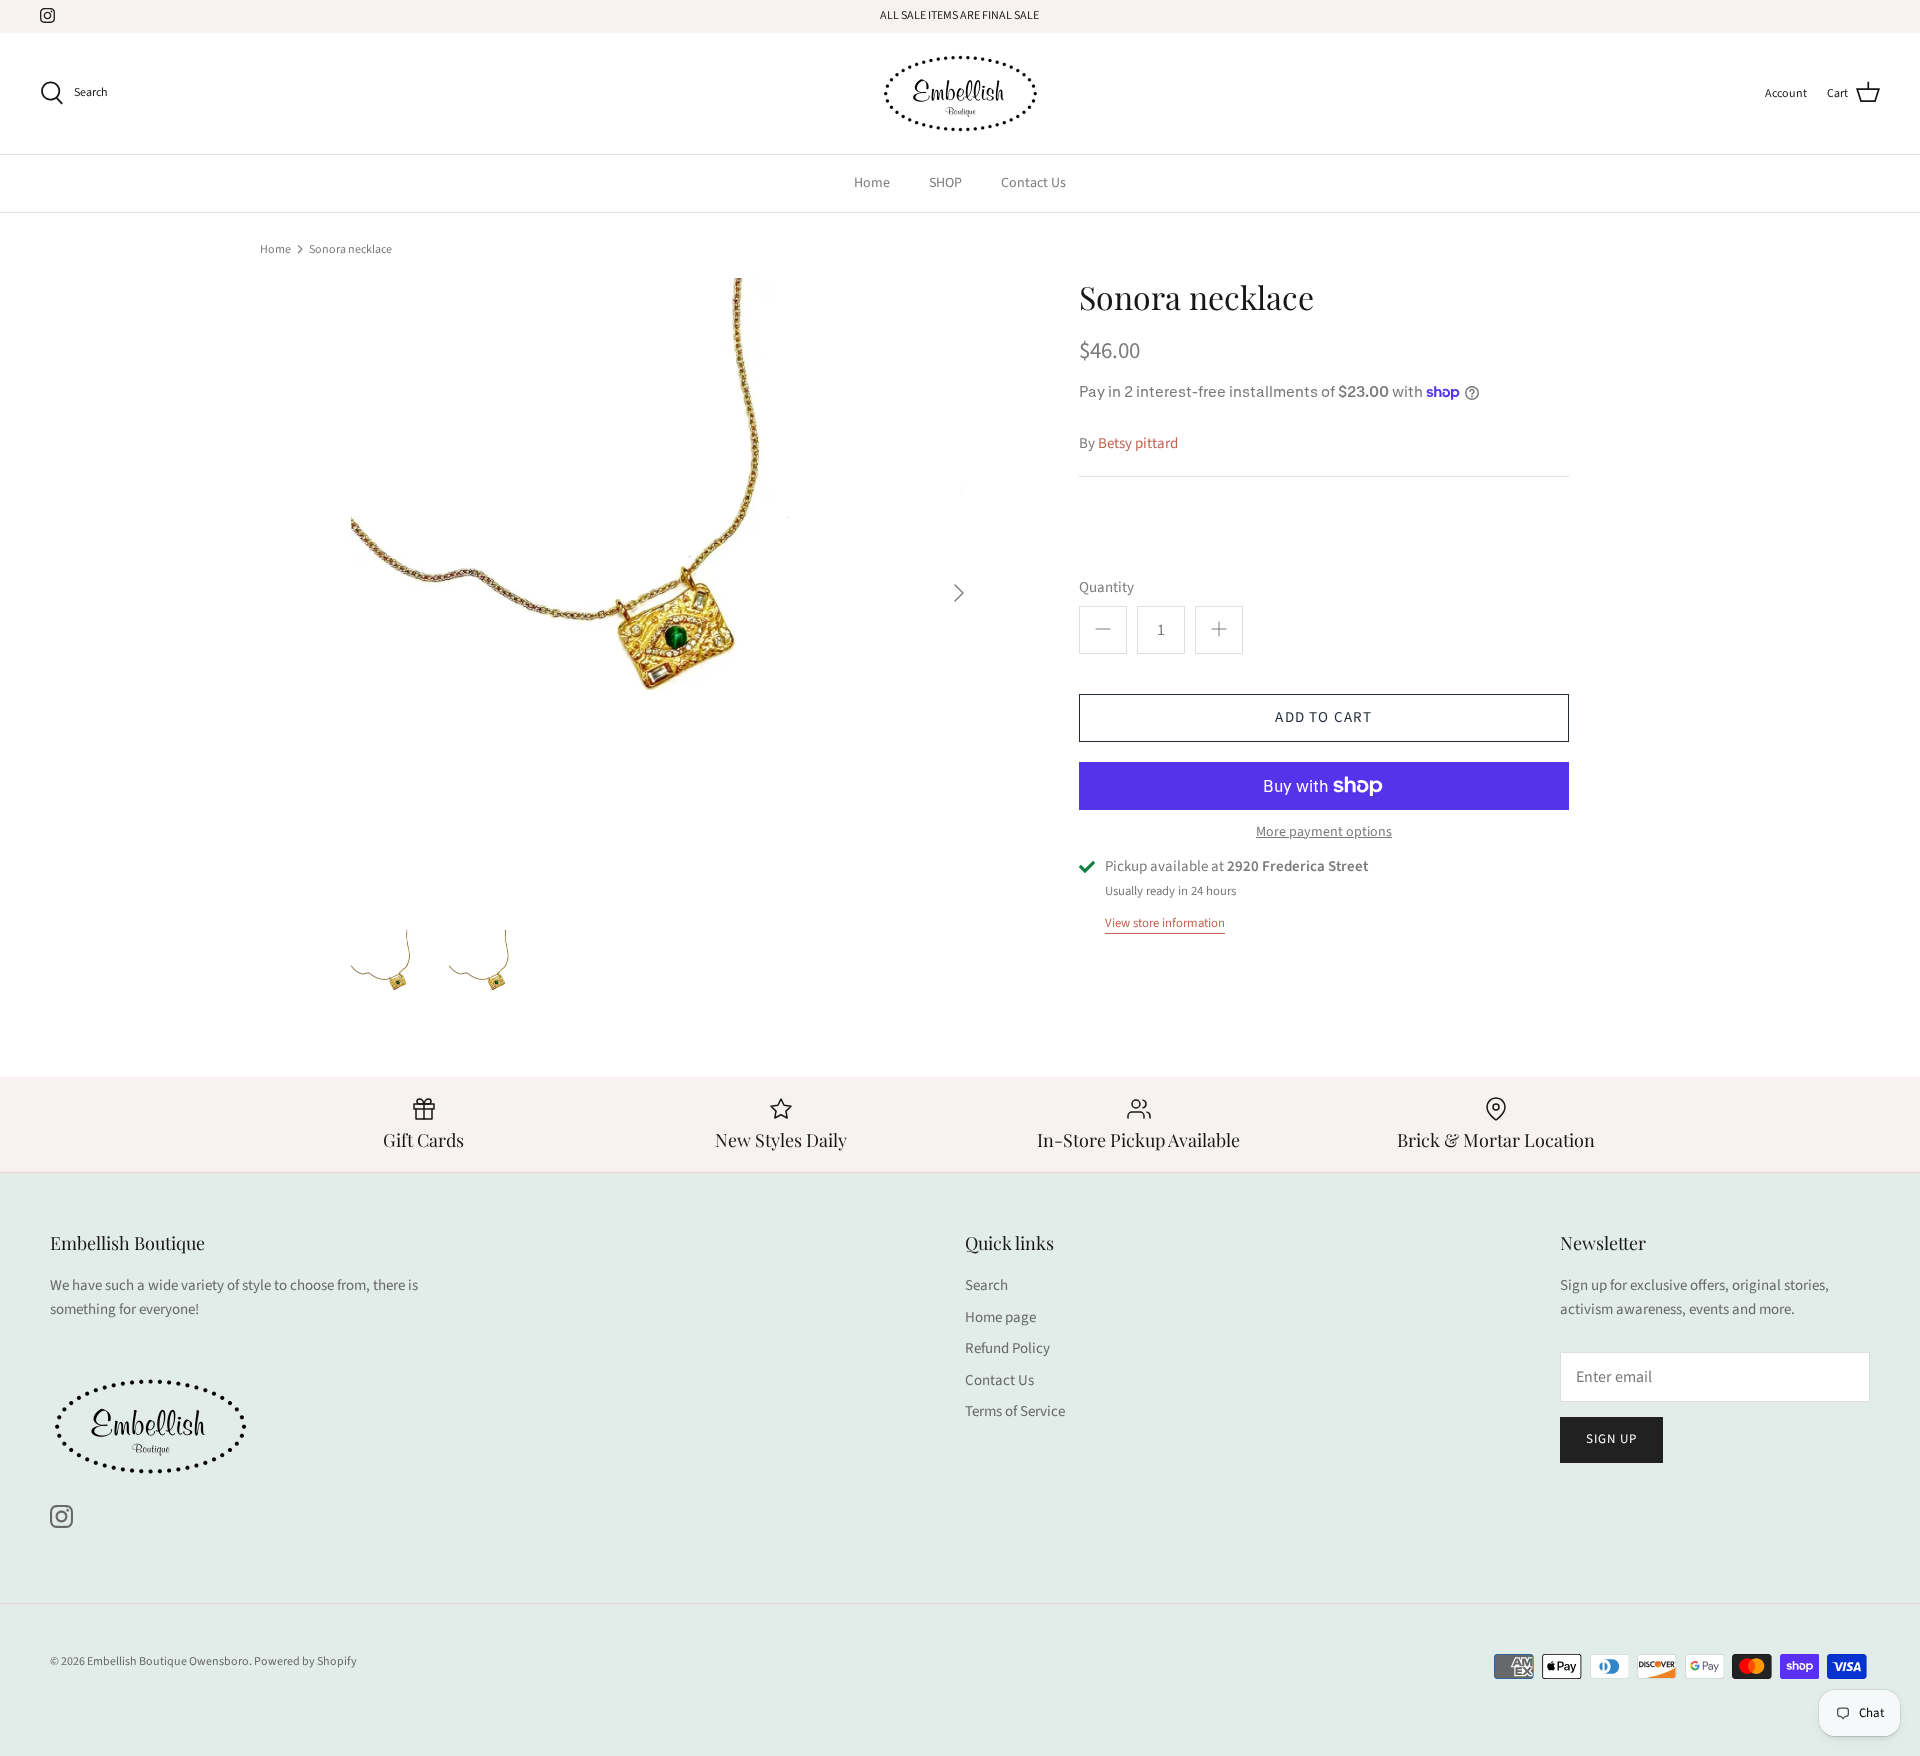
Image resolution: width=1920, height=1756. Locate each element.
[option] (666, 593)
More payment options (1324, 832)
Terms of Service (1015, 1411)
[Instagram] (47, 15)
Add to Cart (1323, 717)
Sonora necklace (350, 248)
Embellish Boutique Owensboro (168, 1661)
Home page (1000, 1317)
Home (872, 183)
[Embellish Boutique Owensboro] (960, 93)
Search (986, 1285)
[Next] (959, 593)
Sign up (1611, 1439)
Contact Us (1033, 183)
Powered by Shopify (305, 1661)
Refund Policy (1007, 1348)
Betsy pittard (1138, 443)
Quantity (1106, 587)
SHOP (945, 183)
